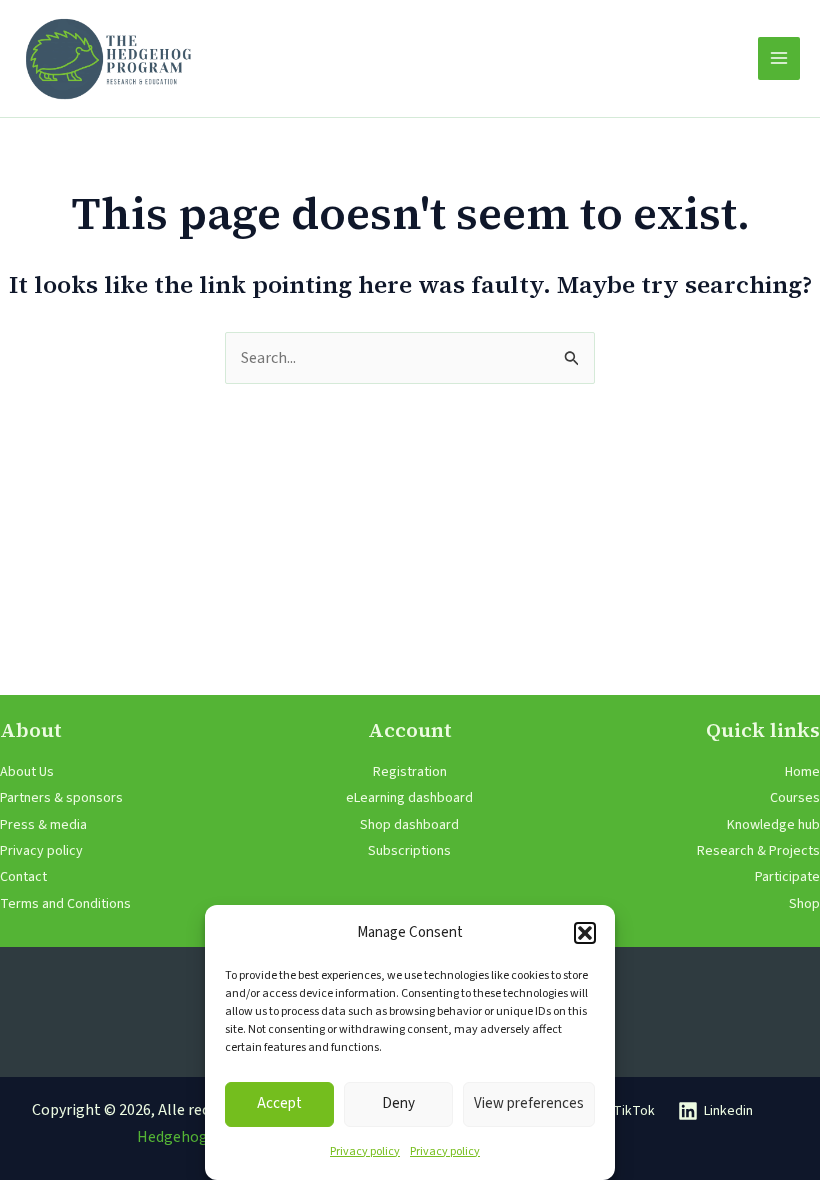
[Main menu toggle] (779, 58)
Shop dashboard (409, 825)
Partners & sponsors (61, 798)
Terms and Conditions (65, 904)
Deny (398, 1103)
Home (802, 772)
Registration (410, 772)
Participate (787, 877)
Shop (804, 904)
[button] (585, 933)
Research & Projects (758, 851)
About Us (27, 772)
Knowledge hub (773, 825)
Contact (23, 877)
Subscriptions (409, 851)
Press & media (43, 825)
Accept (279, 1103)
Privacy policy (365, 1151)
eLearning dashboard (409, 798)
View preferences (529, 1103)
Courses (795, 798)
